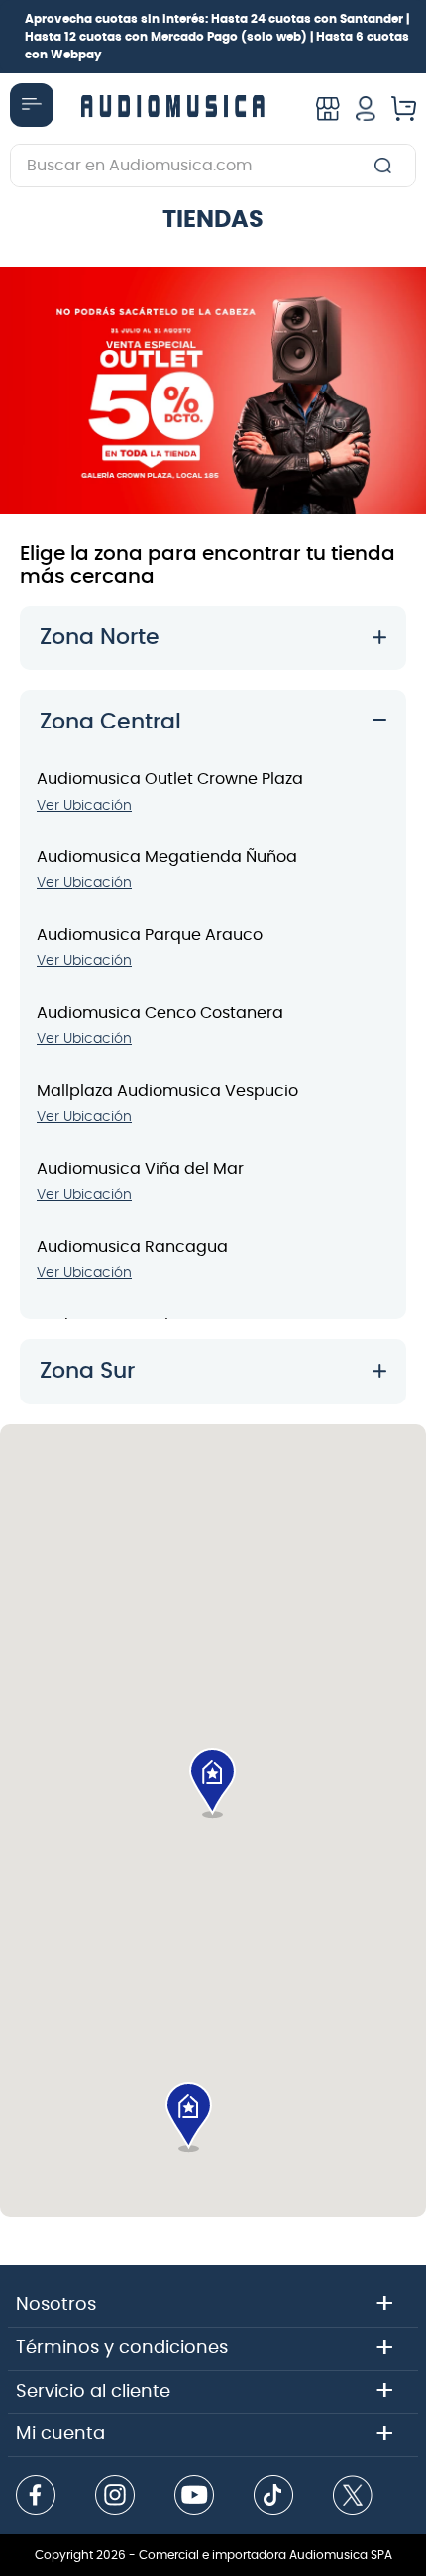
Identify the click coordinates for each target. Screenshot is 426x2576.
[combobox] (213, 166)
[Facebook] (36, 2497)
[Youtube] (194, 2497)
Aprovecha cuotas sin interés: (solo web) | (217, 37)
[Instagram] (115, 2497)
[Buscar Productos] (387, 166)
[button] (213, 1785)
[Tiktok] (273, 2497)
